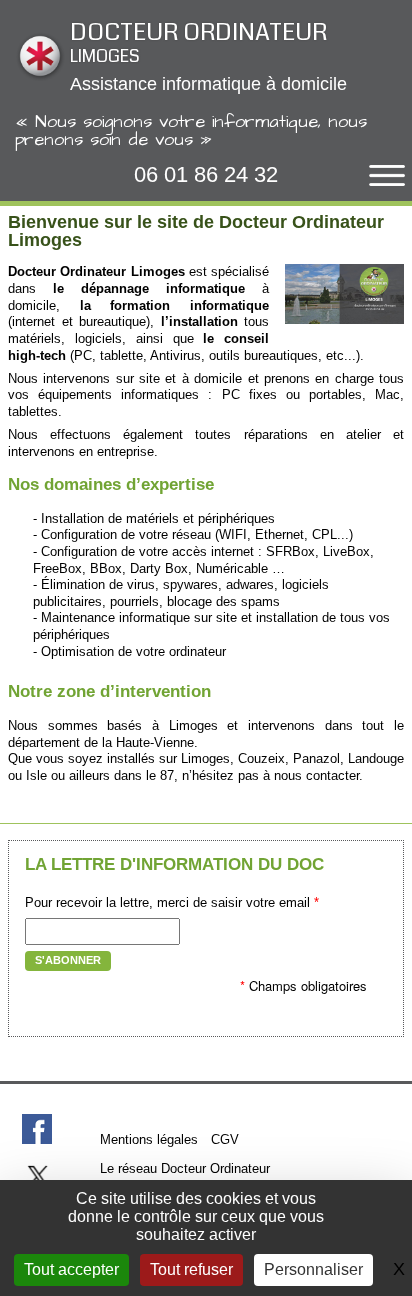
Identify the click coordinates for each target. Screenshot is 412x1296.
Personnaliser (313, 1269)
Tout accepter (71, 1269)
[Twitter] (37, 1176)
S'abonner (68, 960)
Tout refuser (191, 1269)
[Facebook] (37, 1129)
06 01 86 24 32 (206, 174)
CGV (225, 1139)
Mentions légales (149, 1139)
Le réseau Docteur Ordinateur (185, 1168)
